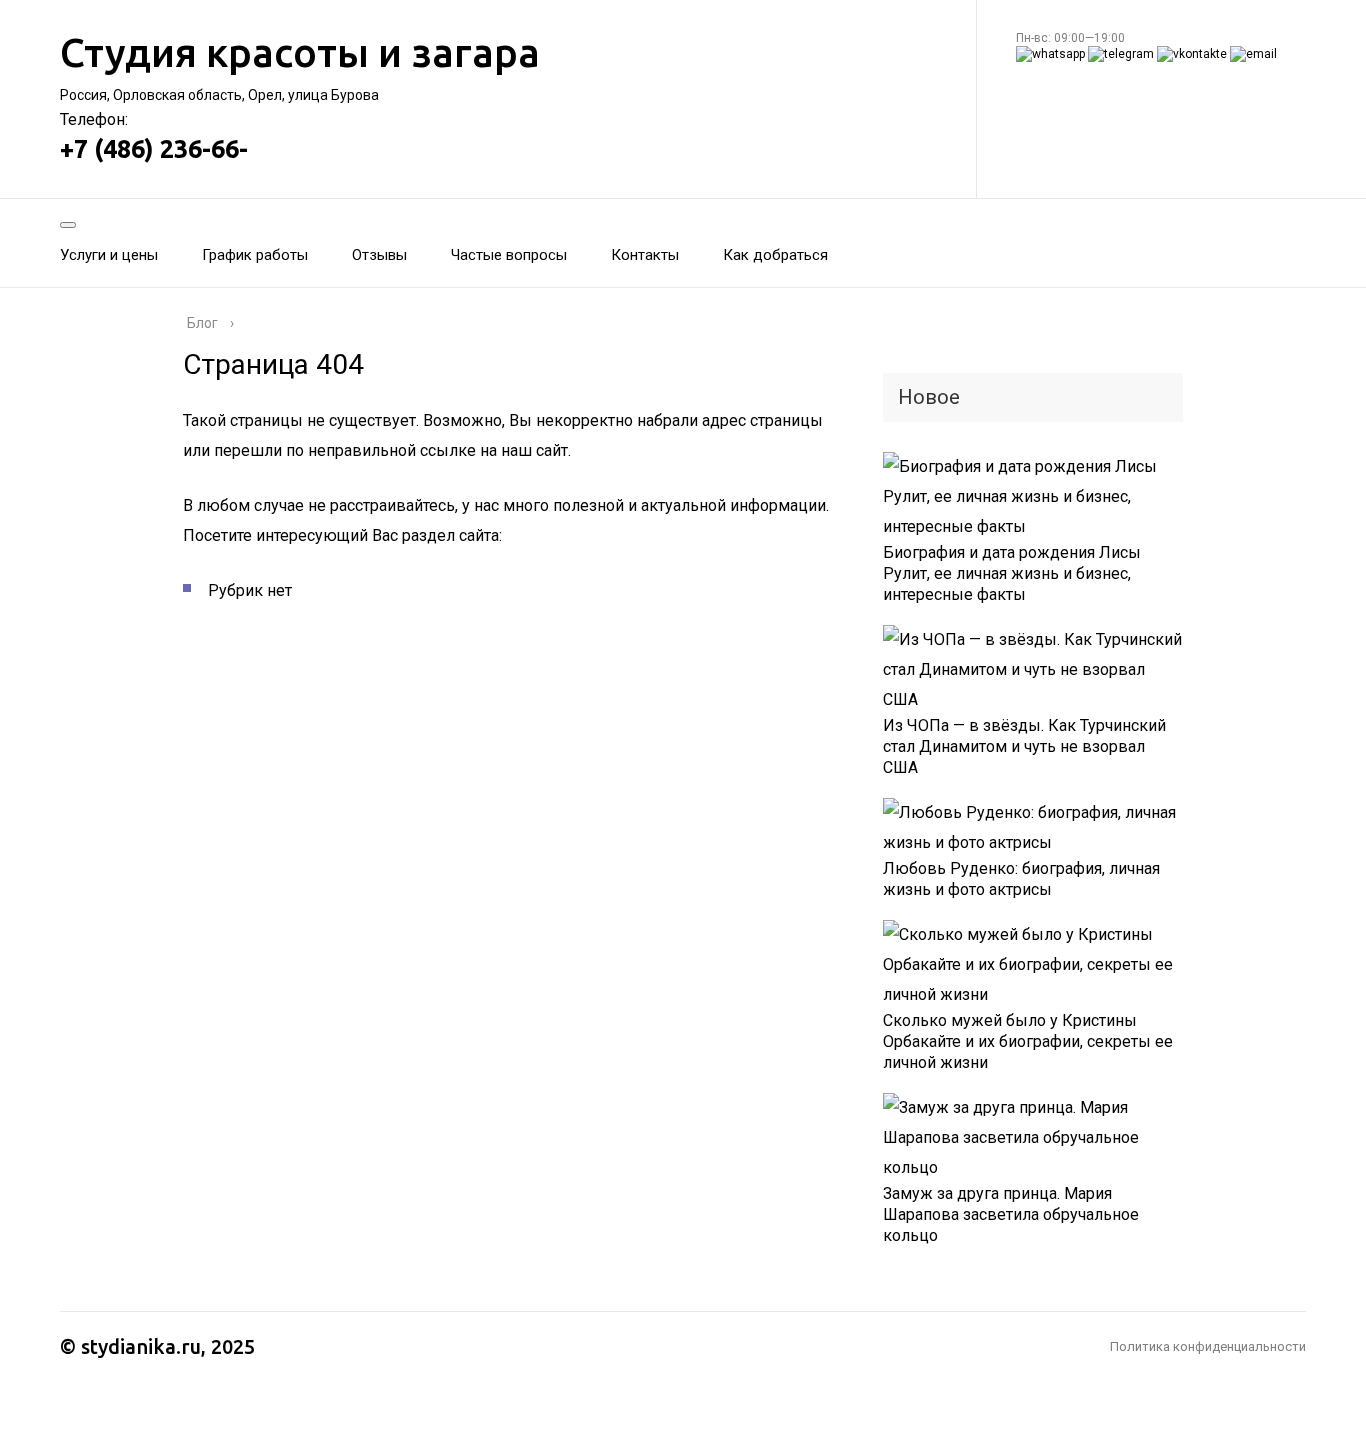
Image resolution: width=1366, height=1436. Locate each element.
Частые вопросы (509, 255)
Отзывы (379, 255)
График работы (255, 255)
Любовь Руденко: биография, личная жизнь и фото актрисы (1021, 879)
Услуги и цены (109, 255)
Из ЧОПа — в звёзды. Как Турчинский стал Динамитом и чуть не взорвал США (1024, 746)
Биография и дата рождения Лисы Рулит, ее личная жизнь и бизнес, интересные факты (1012, 573)
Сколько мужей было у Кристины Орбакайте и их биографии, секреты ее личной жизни (1028, 1041)
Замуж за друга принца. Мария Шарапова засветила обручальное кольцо (1011, 1214)
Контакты (645, 255)
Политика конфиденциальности (1208, 1346)
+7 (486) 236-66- (154, 149)
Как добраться (775, 255)
